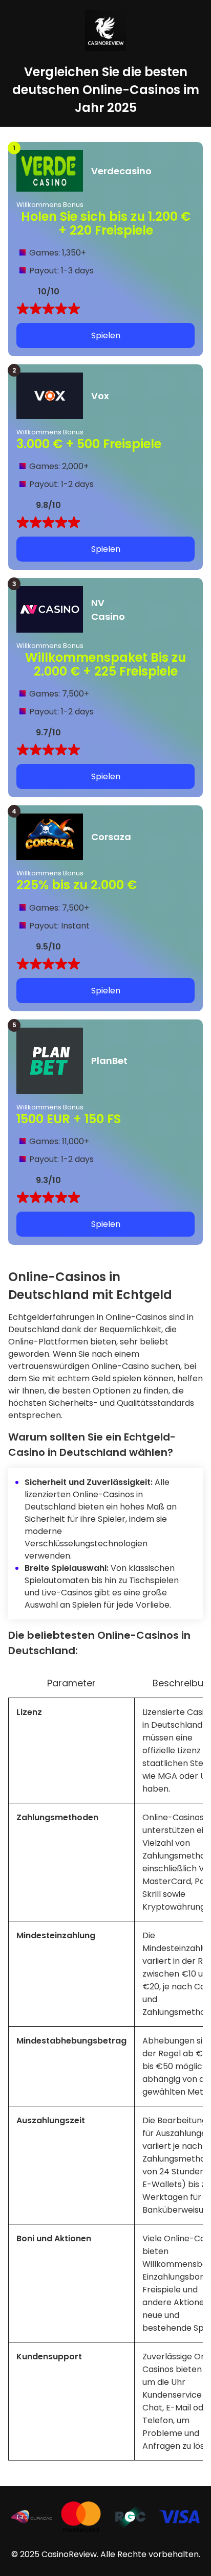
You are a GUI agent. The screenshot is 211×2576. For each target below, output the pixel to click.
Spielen (106, 335)
